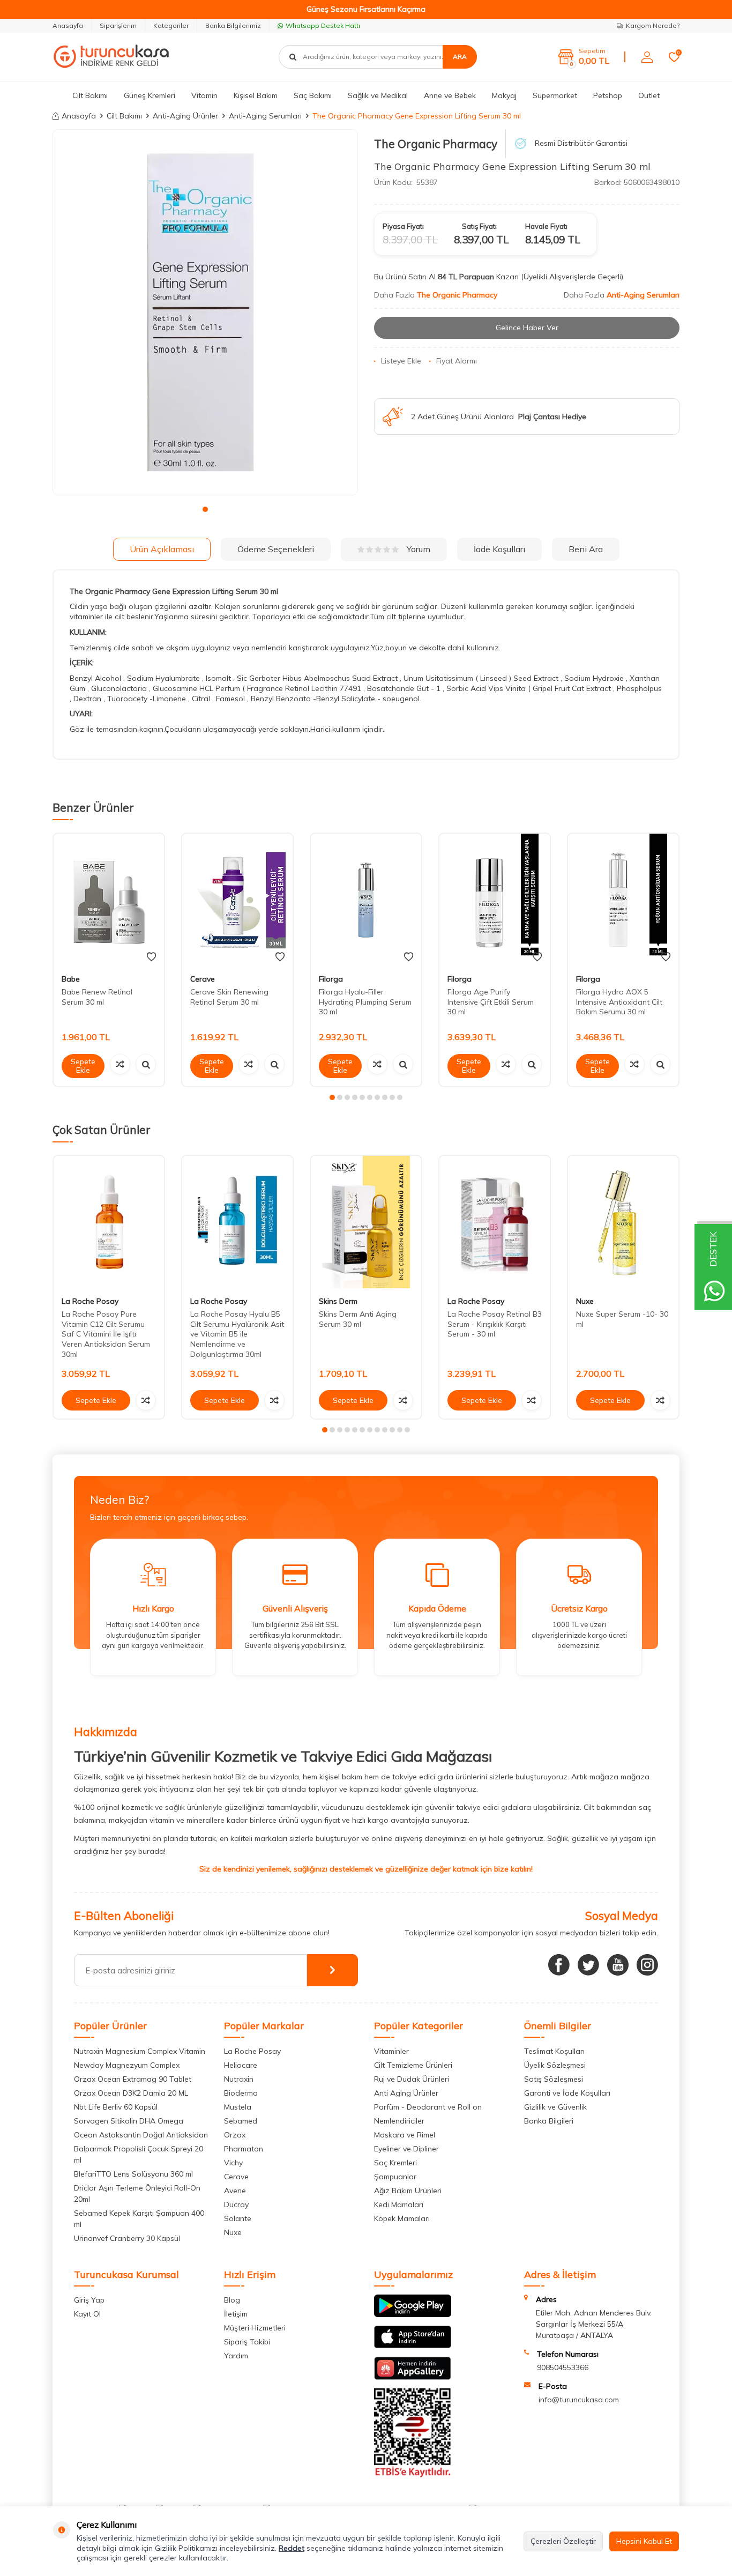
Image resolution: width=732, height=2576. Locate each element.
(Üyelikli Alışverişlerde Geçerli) (573, 277)
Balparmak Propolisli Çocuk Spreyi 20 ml (139, 2154)
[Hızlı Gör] (146, 1064)
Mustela (238, 2107)
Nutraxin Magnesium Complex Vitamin (140, 2051)
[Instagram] (647, 1965)
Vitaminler (391, 2051)
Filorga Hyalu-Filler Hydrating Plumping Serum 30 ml (365, 1002)
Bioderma (241, 2093)
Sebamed (241, 2121)
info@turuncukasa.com (579, 2400)
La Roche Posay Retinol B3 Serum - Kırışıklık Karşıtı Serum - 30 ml (495, 1324)
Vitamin (204, 95)
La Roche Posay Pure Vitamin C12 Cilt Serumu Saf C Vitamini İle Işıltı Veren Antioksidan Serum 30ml (106, 1334)
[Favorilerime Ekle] (151, 957)
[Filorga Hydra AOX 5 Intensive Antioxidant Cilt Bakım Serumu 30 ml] (623, 900)
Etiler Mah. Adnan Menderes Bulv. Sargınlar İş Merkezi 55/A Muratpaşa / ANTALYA (594, 2324)
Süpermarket (555, 95)
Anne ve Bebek (450, 95)
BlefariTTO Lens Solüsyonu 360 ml (133, 2174)
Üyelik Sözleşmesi (555, 2065)
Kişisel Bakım (256, 95)
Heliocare (241, 2065)
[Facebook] (559, 1965)
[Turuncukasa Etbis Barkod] (413, 2475)
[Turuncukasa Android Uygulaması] (413, 2314)
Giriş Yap (89, 2300)
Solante (238, 2218)
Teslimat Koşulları (554, 2051)
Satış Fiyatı (479, 226)
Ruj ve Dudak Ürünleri (412, 2079)
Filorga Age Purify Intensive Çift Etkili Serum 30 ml (491, 1002)
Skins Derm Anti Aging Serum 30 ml (358, 1319)
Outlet (649, 95)
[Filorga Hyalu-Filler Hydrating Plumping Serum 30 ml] (366, 900)
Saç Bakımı (313, 95)
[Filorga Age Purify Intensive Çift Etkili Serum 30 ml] (495, 900)
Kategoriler (171, 25)
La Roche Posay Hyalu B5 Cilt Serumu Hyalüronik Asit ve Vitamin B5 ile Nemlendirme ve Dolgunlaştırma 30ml (237, 1334)
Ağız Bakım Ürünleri (408, 2191)
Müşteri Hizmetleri (255, 2328)
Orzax (235, 2135)
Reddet (292, 2548)
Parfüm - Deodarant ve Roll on (428, 2107)
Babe (71, 979)
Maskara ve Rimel (405, 2135)
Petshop (608, 95)
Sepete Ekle (83, 1066)
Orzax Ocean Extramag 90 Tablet (133, 2079)
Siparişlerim (118, 25)
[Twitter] (588, 1965)
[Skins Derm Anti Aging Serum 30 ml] (366, 1222)
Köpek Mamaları (402, 2218)
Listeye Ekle (401, 361)
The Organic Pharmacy (436, 144)
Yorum (419, 549)
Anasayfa (68, 25)
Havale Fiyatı (546, 226)
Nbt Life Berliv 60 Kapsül (116, 2107)
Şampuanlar (395, 2177)
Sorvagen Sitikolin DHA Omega (129, 2121)
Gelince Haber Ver (527, 328)
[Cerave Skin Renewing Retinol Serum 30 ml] (237, 900)
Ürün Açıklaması (162, 549)
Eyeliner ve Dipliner (406, 2149)
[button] (205, 509)
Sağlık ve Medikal (378, 95)
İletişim (236, 2314)
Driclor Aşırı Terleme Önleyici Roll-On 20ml (137, 2193)
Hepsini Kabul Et (644, 2541)
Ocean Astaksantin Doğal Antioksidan (141, 2135)
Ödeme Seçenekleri (276, 549)
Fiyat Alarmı (457, 361)
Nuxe (585, 1301)
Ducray (236, 2204)
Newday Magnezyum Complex (127, 2065)
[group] (205, 313)
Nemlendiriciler (399, 2121)
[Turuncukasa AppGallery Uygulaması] (413, 2377)
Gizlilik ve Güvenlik (555, 2107)
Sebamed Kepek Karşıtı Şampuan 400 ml (139, 2219)
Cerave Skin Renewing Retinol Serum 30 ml (229, 997)
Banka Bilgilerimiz (233, 25)
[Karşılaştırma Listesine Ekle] (120, 1064)
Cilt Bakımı (90, 95)
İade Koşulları (499, 549)
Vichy (233, 2163)
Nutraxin (239, 2079)
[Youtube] (618, 1965)
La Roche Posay (90, 1301)
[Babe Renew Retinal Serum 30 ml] (109, 900)
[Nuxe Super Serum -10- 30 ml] (623, 1222)
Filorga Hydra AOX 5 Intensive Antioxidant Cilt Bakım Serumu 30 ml (619, 1002)
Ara (460, 57)
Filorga (331, 979)
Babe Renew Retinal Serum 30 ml (97, 997)
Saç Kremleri (395, 2163)
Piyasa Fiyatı (403, 226)
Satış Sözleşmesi (554, 2079)
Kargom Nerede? (653, 25)
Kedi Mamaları (399, 2204)
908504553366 (563, 2367)
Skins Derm (338, 1301)
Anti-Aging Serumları (265, 116)
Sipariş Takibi (247, 2342)
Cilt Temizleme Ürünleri (413, 2065)
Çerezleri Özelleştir (563, 2541)
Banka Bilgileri (549, 2121)
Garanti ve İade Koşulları (567, 2093)
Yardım (236, 2356)
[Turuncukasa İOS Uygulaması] (413, 2345)
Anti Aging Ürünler (406, 2093)
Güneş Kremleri (150, 95)
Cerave (203, 979)
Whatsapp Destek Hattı (323, 25)
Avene (235, 2191)
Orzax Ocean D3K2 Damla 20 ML (131, 2093)
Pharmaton (244, 2149)
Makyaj (504, 95)
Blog (232, 2300)
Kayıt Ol (87, 2314)
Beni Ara (586, 549)
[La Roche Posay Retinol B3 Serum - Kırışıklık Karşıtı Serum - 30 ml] (495, 1222)
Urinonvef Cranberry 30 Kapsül (127, 2238)
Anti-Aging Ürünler (185, 116)
